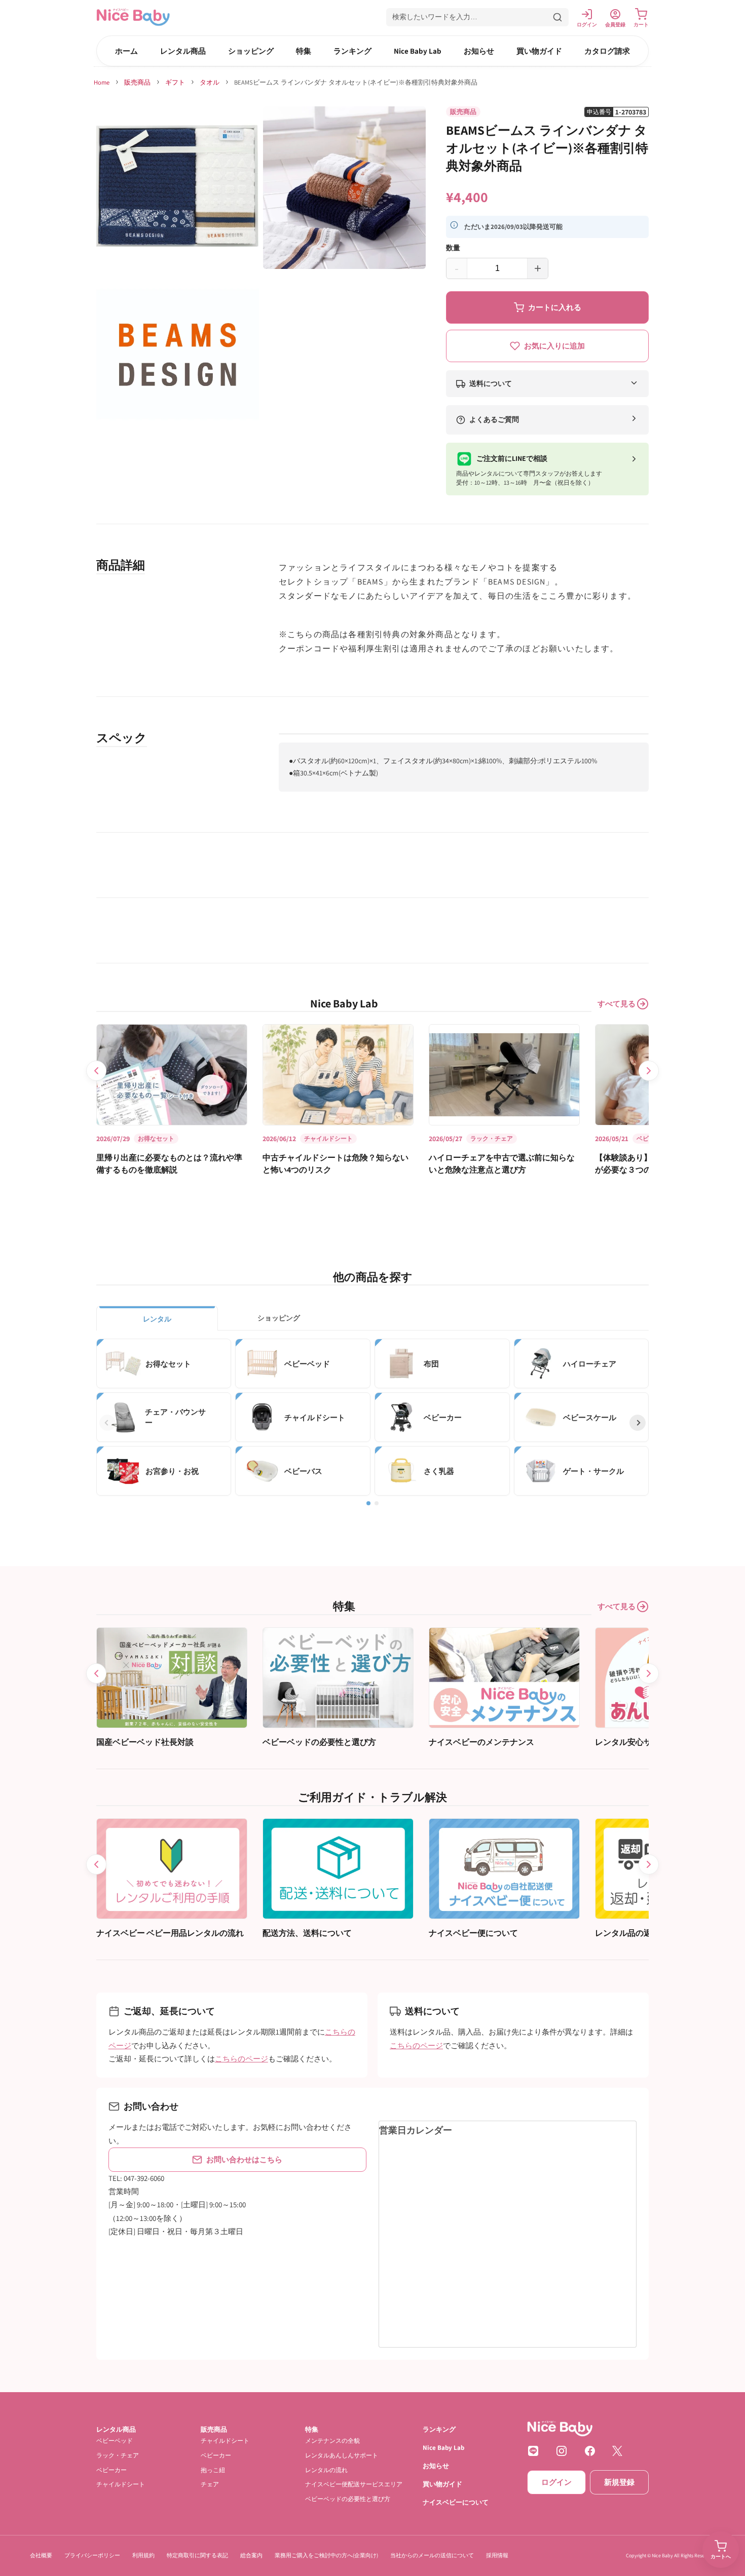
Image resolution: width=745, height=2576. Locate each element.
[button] (477, 17)
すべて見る (617, 1004)
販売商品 (137, 82)
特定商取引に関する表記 (197, 2555)
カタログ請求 (607, 51)
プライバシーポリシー (92, 2555)
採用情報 (497, 2555)
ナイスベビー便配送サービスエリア (354, 2484)
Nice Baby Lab (418, 51)
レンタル (157, 1319)
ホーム (126, 51)
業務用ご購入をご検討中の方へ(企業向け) (326, 2555)
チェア (210, 2484)
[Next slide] (649, 1071)
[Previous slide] (96, 1071)
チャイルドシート (121, 2484)
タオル (210, 82)
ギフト (175, 82)
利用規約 (143, 2555)
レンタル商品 (183, 51)
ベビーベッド (115, 2441)
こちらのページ (241, 2059)
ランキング (352, 51)
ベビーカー (111, 2469)
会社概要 (41, 2555)
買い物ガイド (539, 51)
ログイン (556, 2482)
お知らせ (479, 51)
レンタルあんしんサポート (342, 2455)
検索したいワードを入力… (435, 17)
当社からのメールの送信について (432, 2555)
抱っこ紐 (213, 2469)
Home (102, 82)
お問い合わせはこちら (244, 2159)
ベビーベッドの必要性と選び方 (348, 2499)
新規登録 (619, 2482)
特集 (304, 51)
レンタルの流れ (326, 2469)
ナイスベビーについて (456, 2502)
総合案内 (251, 2555)
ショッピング (251, 51)
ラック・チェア (118, 2455)
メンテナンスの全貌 (332, 2441)
